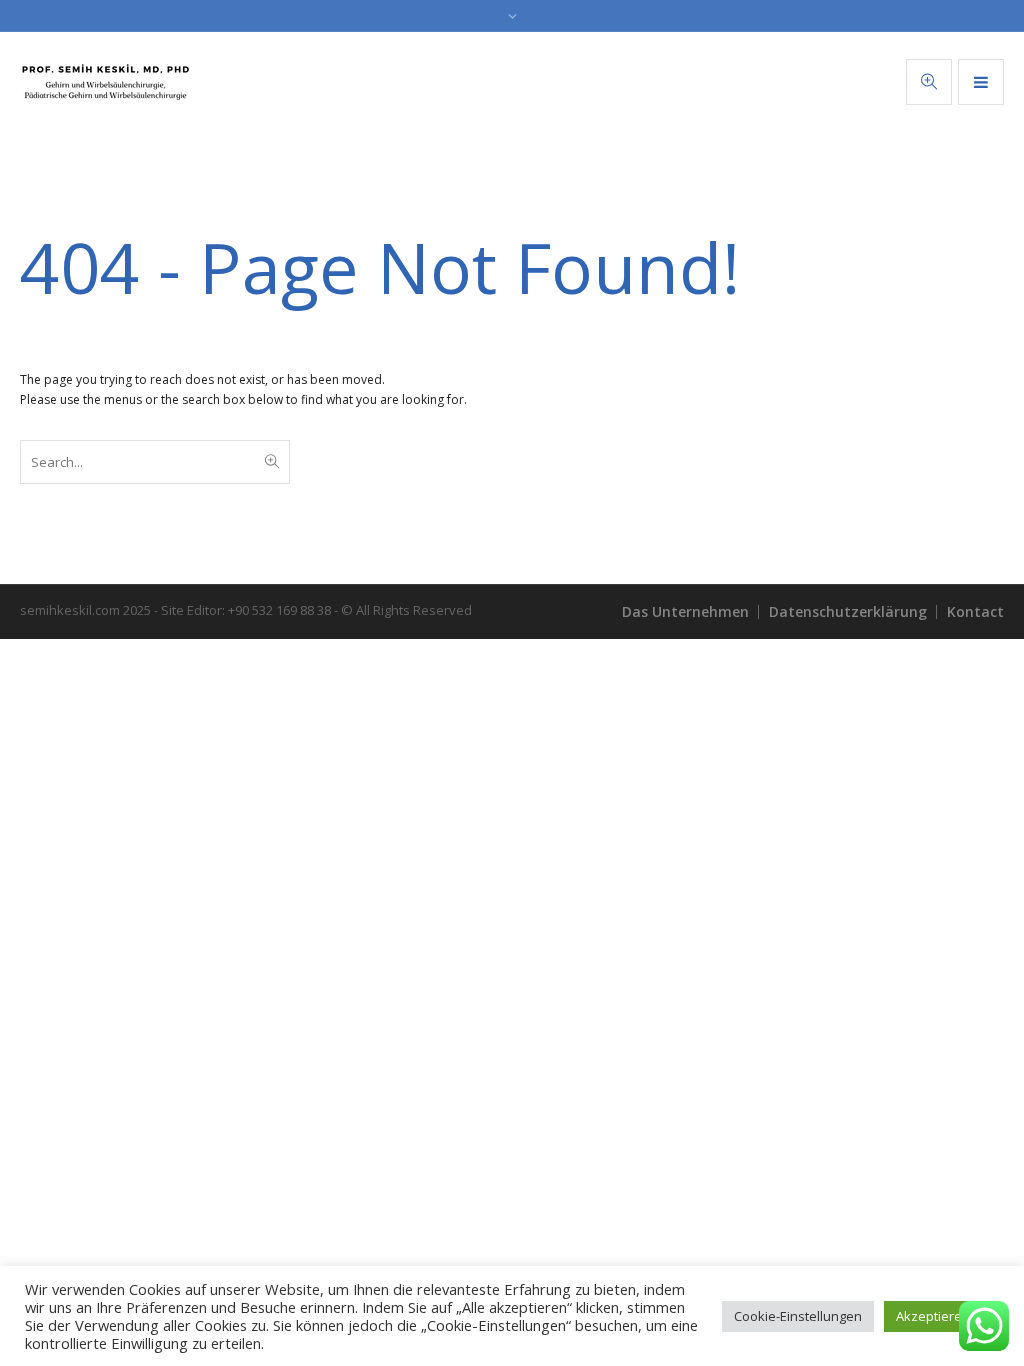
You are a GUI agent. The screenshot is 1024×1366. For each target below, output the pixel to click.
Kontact (975, 611)
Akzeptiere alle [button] (941, 1316)
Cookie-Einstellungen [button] (798, 1316)
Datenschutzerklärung (848, 611)
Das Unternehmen (685, 611)
